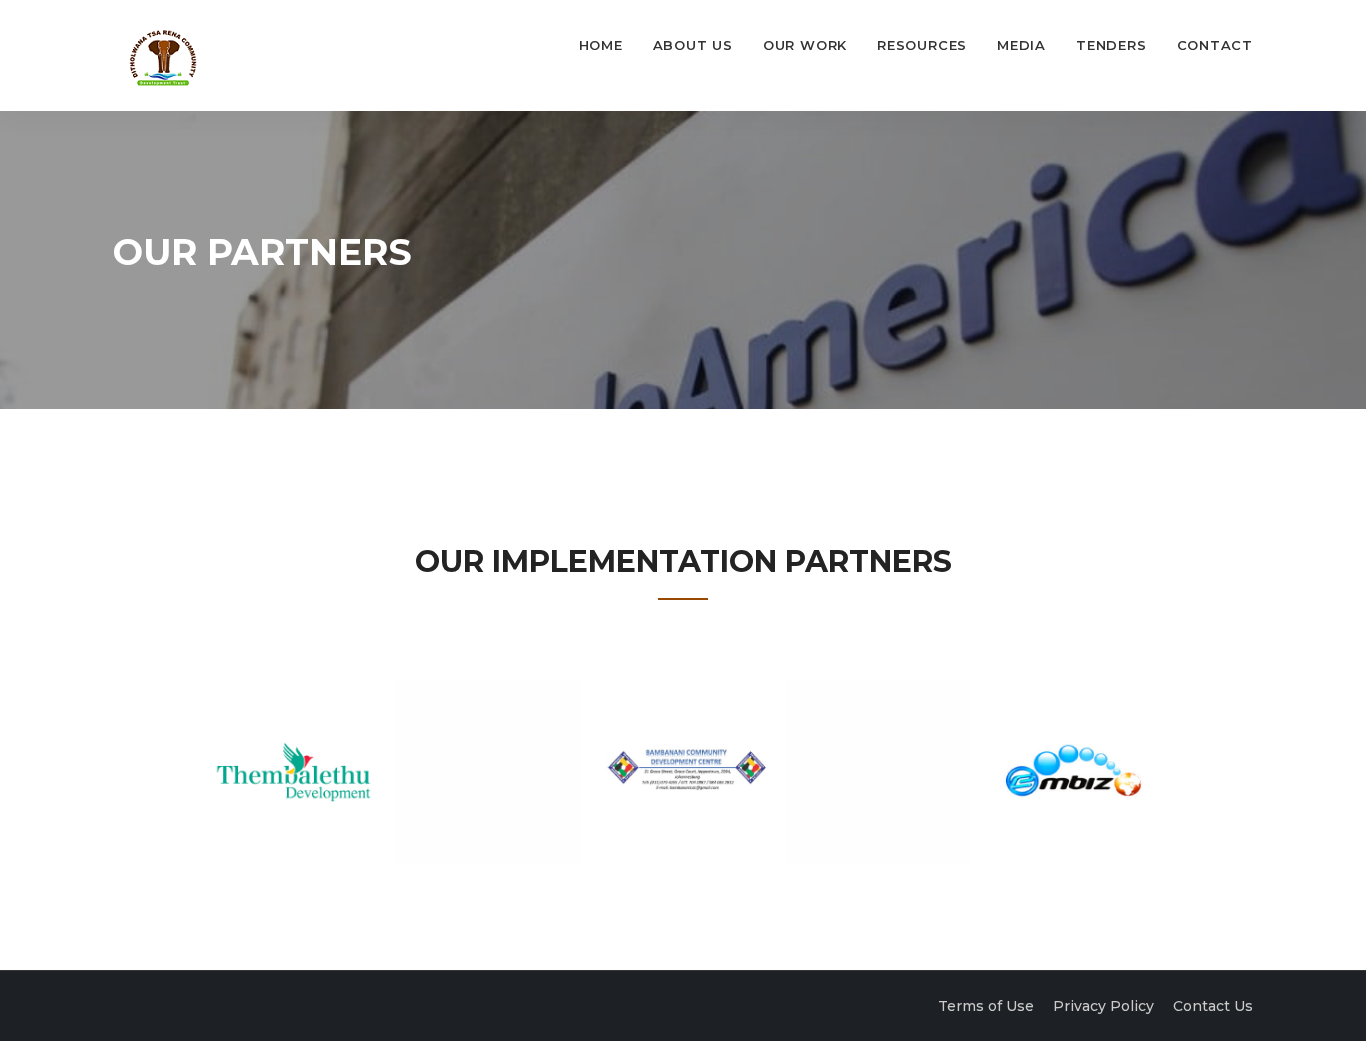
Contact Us (1213, 1006)
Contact (1215, 45)
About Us (693, 45)
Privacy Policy (1103, 1006)
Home (601, 45)
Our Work (805, 45)
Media (1021, 45)
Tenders (1111, 45)
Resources (922, 45)
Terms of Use (986, 1006)
